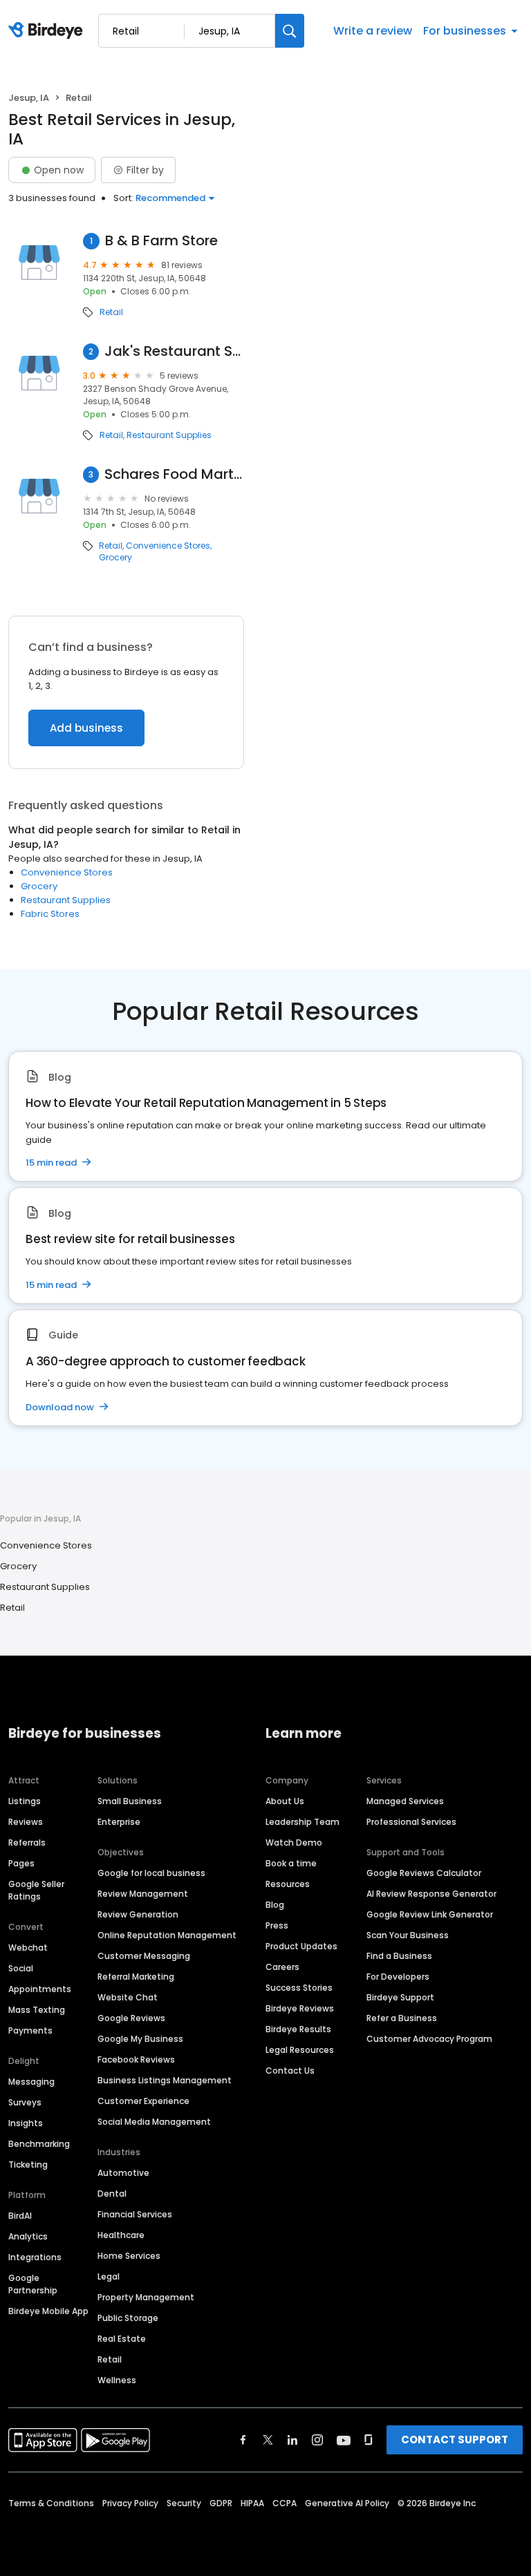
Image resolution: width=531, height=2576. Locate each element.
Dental (112, 2194)
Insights (26, 2123)
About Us (285, 1801)
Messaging (31, 2082)
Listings (25, 1801)
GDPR (221, 2503)
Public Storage (128, 2318)
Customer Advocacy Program (429, 2039)
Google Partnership (33, 2284)
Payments (30, 2030)
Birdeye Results (298, 2029)
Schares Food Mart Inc (174, 474)
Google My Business (140, 2039)
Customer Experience (143, 2101)
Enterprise (119, 1822)
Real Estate (122, 2339)
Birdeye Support (400, 1997)
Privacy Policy (130, 2503)
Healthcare (121, 2235)
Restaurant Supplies (169, 435)
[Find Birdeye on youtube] (344, 2440)
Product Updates (301, 1946)
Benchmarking (39, 2144)
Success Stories (299, 1988)
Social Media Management (154, 2122)
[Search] (290, 31)
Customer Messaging (144, 1956)
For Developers (398, 1977)
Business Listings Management (165, 2080)
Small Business (130, 1801)
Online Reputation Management (167, 1935)
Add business (86, 728)
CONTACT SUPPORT (455, 2440)
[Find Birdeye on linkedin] (292, 2440)
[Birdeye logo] (48, 31)
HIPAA (252, 2503)
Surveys (25, 2102)
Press (277, 1925)
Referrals (27, 1843)
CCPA (285, 2503)
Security (184, 2503)
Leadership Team (302, 1822)
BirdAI (20, 2216)
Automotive (123, 2173)
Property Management (146, 2297)
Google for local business (151, 1873)
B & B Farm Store (161, 241)
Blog (275, 1905)
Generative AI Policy (347, 2503)
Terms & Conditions (51, 2503)
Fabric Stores (50, 914)
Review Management (143, 1894)
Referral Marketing (136, 1977)
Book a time (291, 1863)
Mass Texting (37, 2010)
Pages (21, 1863)
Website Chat (128, 1997)
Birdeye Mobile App (48, 2311)
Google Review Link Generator (430, 1914)
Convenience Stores (168, 546)
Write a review (373, 31)
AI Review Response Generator (431, 1894)
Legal (109, 2276)
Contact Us (290, 2071)
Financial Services (135, 2214)
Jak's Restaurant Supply (174, 351)
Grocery (115, 558)
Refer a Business (402, 2018)
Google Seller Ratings (36, 1890)
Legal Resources (300, 2050)
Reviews (26, 1822)
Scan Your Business (408, 1935)
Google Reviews (131, 2018)
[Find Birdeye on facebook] (243, 2440)
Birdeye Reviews (300, 2008)
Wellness (117, 2380)
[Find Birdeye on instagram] (317, 2440)
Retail (111, 312)
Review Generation (138, 1914)
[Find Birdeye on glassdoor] (369, 2440)
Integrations (35, 2257)
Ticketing (28, 2165)
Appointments (40, 1989)
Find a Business (399, 1956)
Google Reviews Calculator (424, 1873)
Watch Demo (294, 1843)
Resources (288, 1884)
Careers (282, 1967)
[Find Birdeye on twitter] (268, 2440)
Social (21, 1968)
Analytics (28, 2236)
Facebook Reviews (136, 2059)
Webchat (28, 1948)
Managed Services (405, 1801)
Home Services (129, 2256)
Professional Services (411, 1822)
